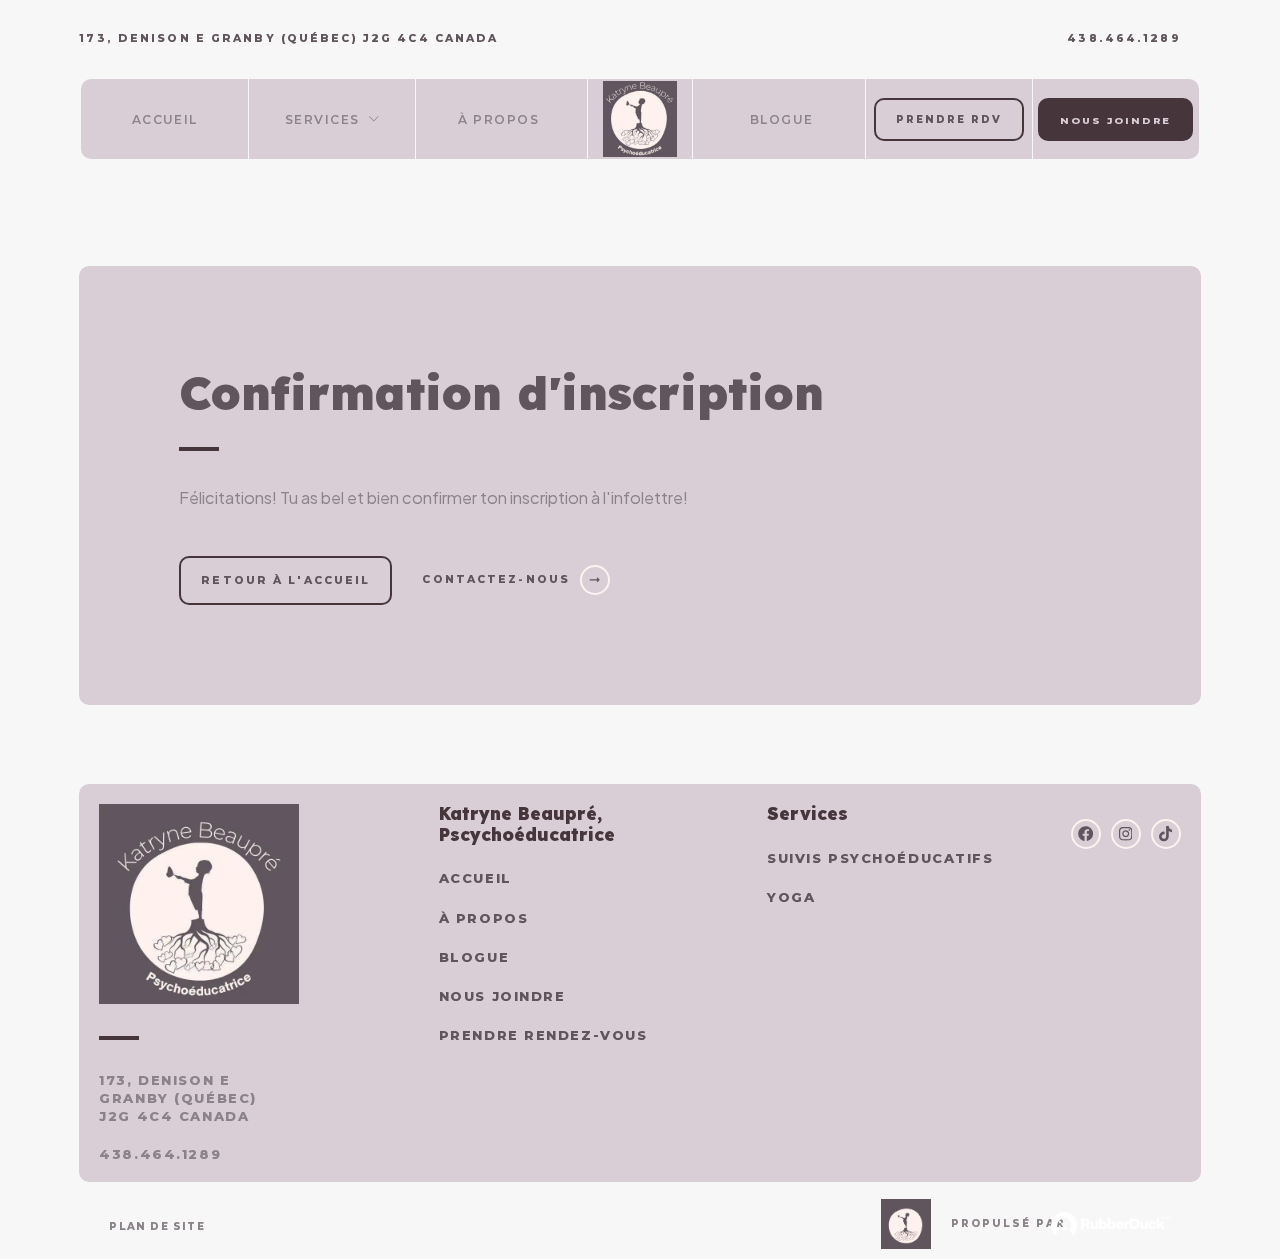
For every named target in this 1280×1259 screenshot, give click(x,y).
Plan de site (156, 1226)
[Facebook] (1086, 834)
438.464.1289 (1123, 39)
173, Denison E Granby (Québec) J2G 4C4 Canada (177, 1098)
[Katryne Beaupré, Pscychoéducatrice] (640, 119)
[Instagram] (1126, 834)
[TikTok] (1166, 834)
